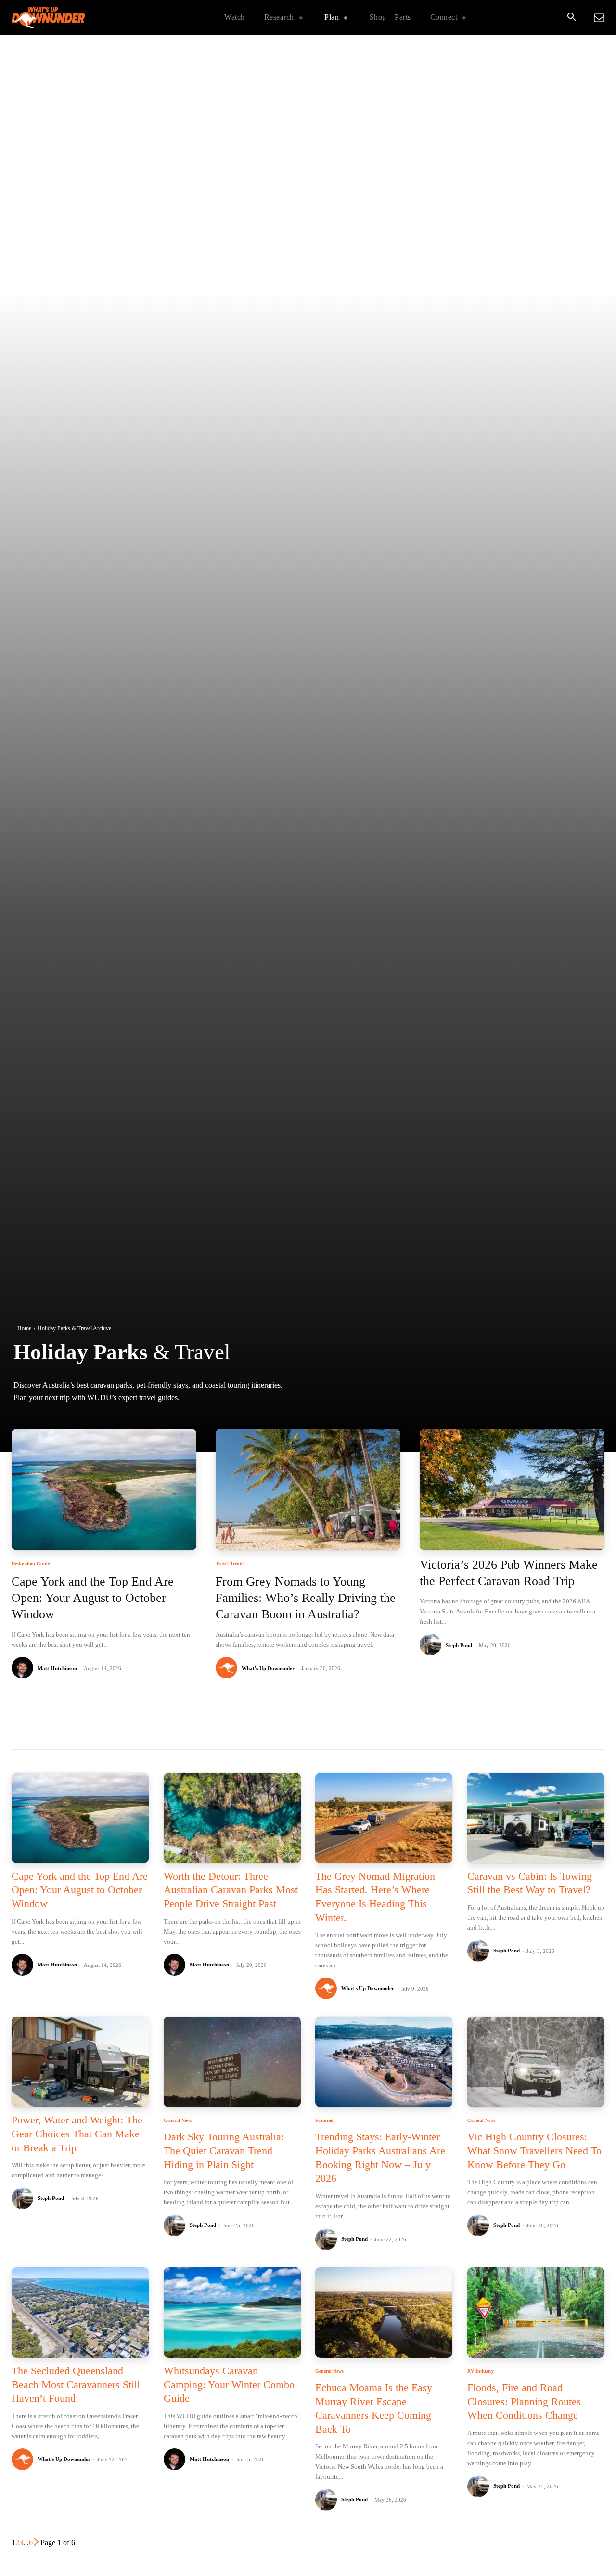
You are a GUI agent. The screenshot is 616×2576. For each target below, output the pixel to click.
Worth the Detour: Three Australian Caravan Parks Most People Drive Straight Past (231, 1890)
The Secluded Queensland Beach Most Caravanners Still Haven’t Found (76, 2384)
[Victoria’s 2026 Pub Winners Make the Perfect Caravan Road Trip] (512, 1490)
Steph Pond (459, 1645)
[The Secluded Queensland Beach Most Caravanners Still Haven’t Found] (80, 2313)
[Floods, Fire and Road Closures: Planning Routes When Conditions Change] (536, 2313)
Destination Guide (31, 1564)
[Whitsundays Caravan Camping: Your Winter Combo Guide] (232, 2313)
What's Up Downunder (268, 1668)
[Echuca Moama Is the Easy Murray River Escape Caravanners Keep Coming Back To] (384, 2313)
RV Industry (481, 2371)
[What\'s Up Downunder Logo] (72, 18)
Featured (324, 2121)
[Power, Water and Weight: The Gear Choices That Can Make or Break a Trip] (80, 2062)
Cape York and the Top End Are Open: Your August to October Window (93, 1598)
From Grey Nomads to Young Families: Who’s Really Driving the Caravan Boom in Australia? (306, 1598)
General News (178, 2121)
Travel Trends (230, 1564)
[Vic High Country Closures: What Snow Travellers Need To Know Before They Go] (536, 2062)
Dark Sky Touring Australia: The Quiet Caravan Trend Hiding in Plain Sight (224, 2150)
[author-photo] (24, 1668)
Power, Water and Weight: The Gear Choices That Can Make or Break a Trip (77, 2134)
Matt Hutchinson (57, 1668)
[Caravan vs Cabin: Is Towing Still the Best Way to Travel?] (536, 1818)
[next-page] (37, 2543)
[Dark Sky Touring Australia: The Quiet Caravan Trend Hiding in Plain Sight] (232, 2062)
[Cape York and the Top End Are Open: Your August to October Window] (104, 1490)
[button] (571, 18)
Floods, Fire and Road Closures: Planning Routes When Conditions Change (524, 2401)
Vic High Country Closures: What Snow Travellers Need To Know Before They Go (534, 2150)
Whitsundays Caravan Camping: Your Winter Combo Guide (229, 2384)
